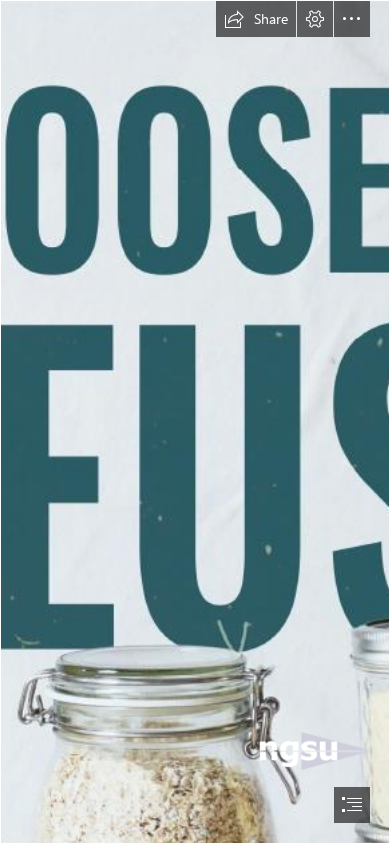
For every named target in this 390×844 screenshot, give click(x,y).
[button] (256, 19)
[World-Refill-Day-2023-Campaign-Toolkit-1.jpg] (195, 422)
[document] (195, 422)
